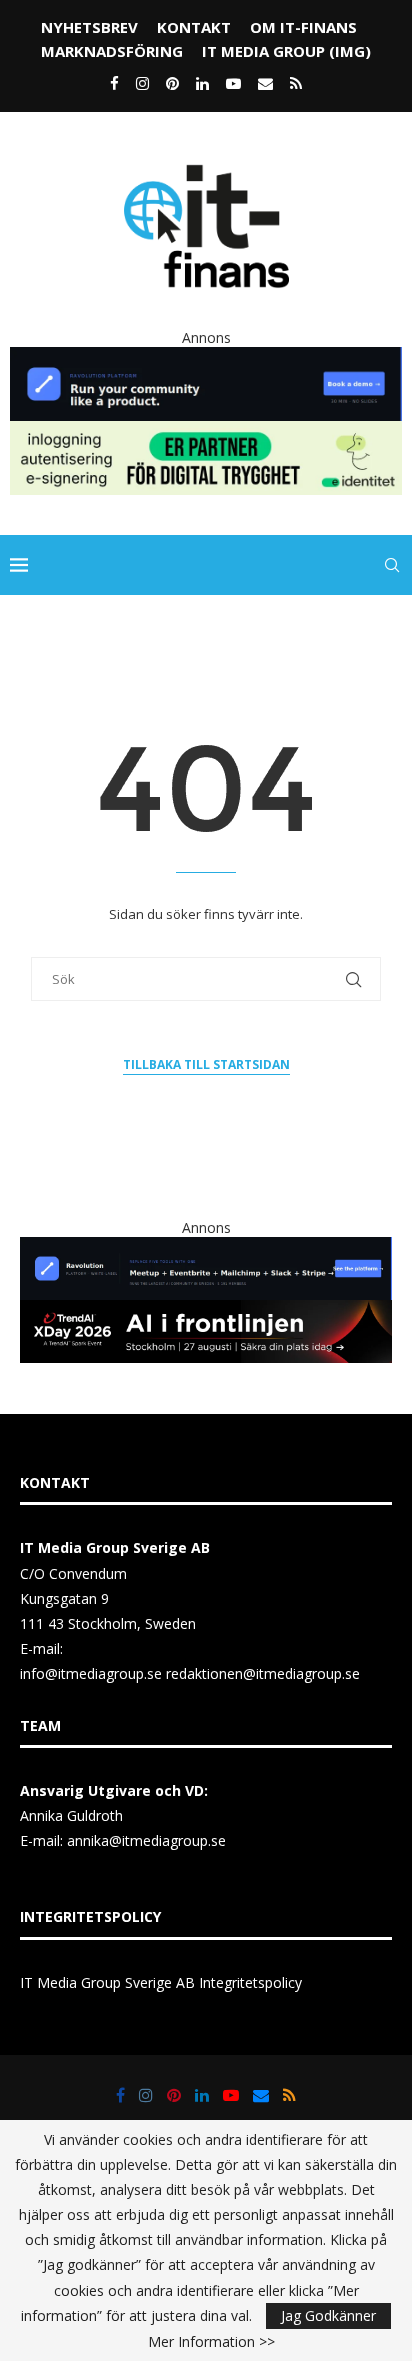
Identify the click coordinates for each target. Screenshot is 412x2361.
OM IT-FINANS (303, 27)
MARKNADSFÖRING (112, 51)
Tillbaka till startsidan (206, 1064)
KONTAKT (194, 27)
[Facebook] (114, 83)
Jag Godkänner (328, 2315)
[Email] (265, 83)
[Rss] (296, 83)
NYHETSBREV (89, 27)
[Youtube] (233, 83)
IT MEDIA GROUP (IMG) (286, 51)
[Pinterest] (172, 83)
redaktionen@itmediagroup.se (263, 1673)
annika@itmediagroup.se (146, 1840)
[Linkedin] (202, 83)
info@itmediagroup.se (91, 1673)
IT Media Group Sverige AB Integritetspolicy (161, 1982)
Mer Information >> (211, 2342)
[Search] (392, 565)
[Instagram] (142, 83)
